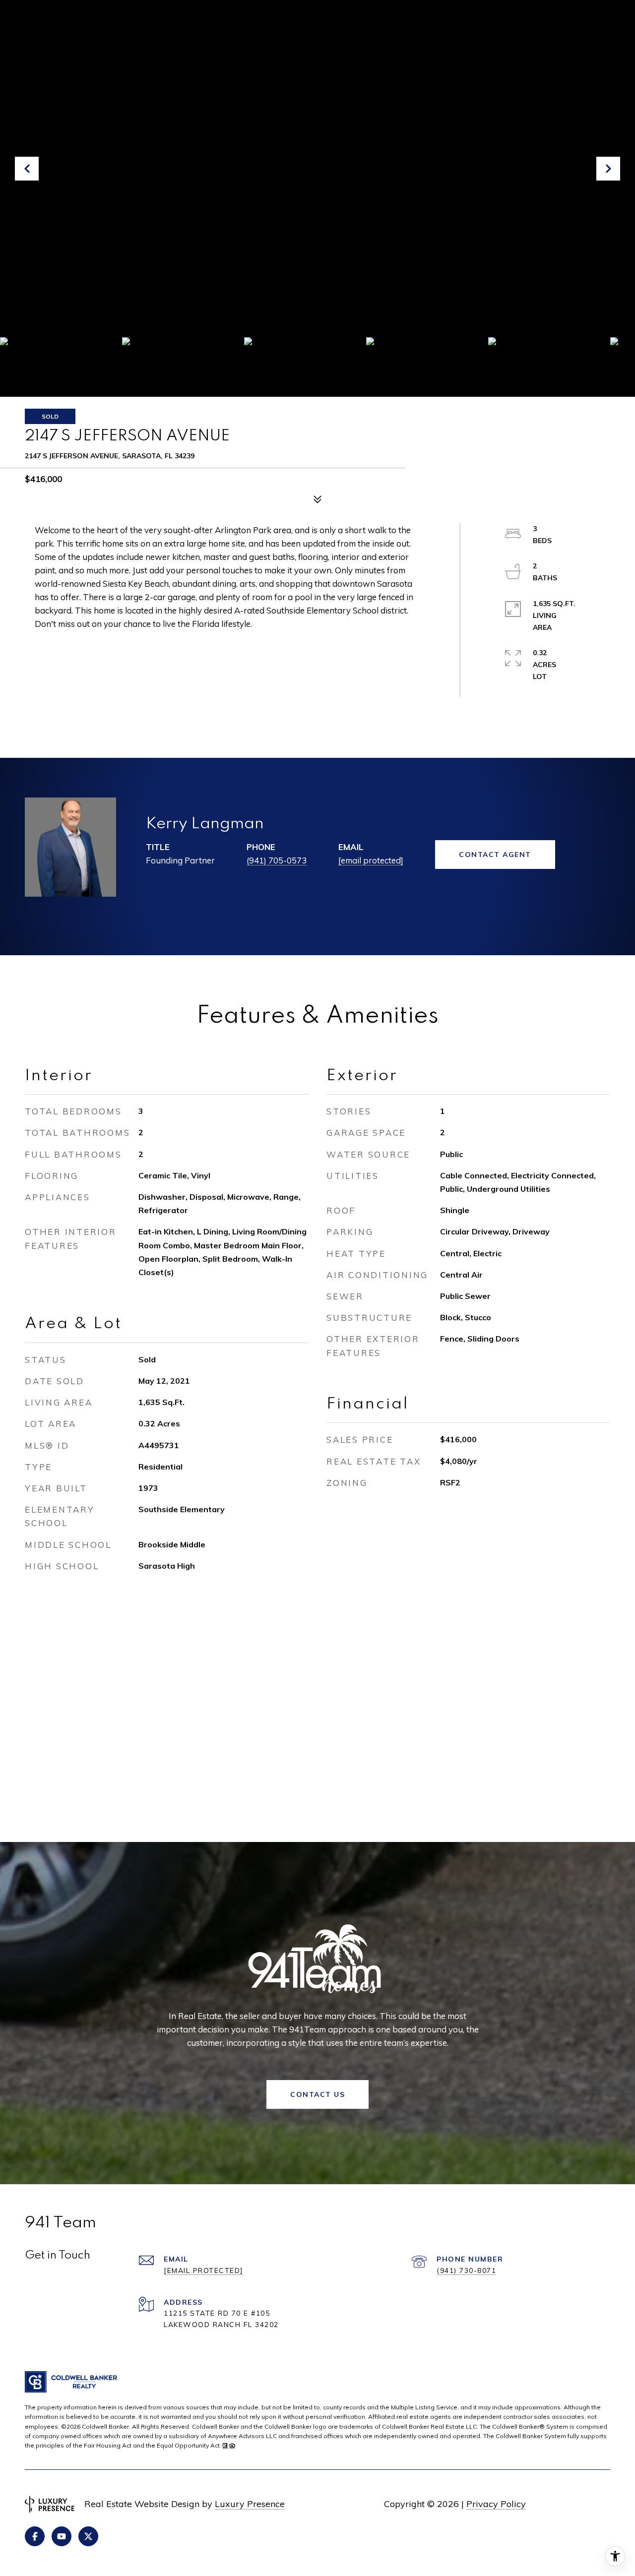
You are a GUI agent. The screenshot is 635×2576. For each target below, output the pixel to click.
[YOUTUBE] (62, 2536)
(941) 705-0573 (277, 860)
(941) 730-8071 (466, 2270)
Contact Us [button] (317, 2094)
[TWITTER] (88, 2536)
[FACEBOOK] (35, 2536)
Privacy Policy (496, 2504)
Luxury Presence (250, 2504)
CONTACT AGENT (495, 855)
